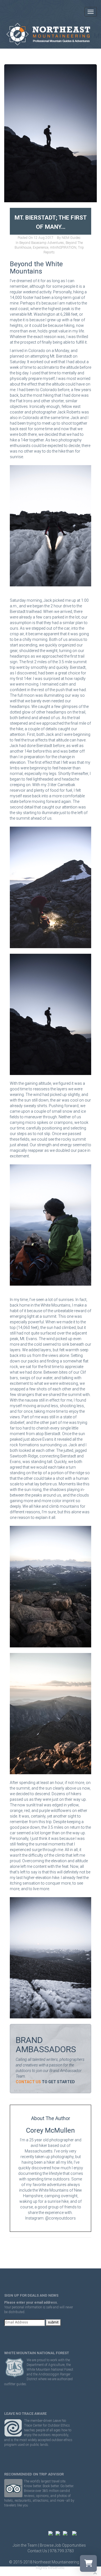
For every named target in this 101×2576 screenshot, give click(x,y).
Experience (41, 248)
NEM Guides (71, 238)
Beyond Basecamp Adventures (42, 243)
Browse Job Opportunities (63, 2545)
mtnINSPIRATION (63, 248)
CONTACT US (28, 2082)
